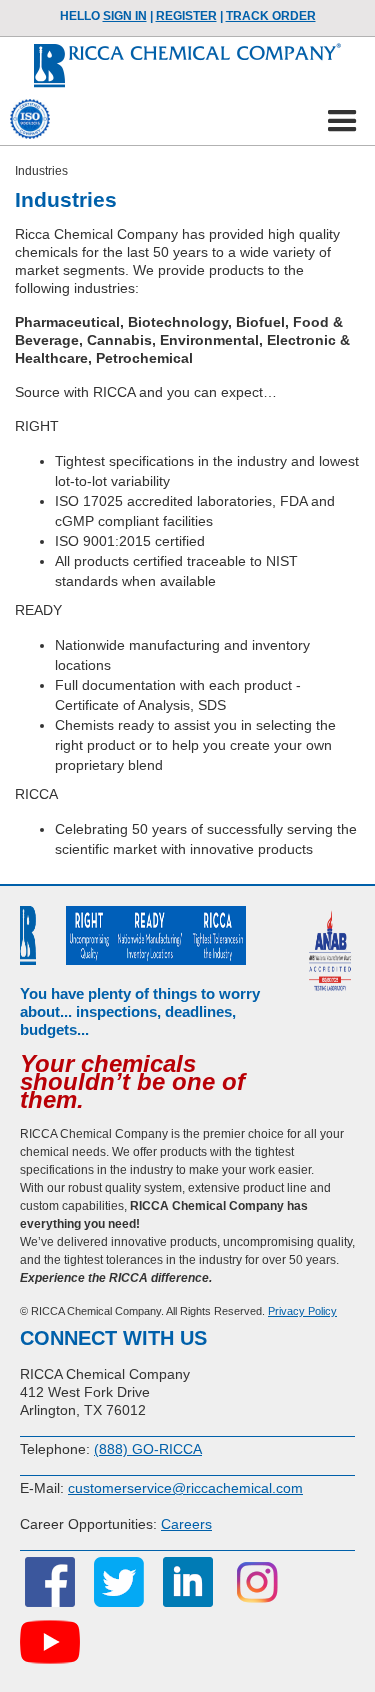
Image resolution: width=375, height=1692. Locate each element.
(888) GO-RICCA (148, 1449)
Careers (186, 1524)
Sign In (125, 16)
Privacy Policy (302, 1311)
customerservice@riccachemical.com (185, 1488)
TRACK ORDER (271, 16)
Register (186, 16)
